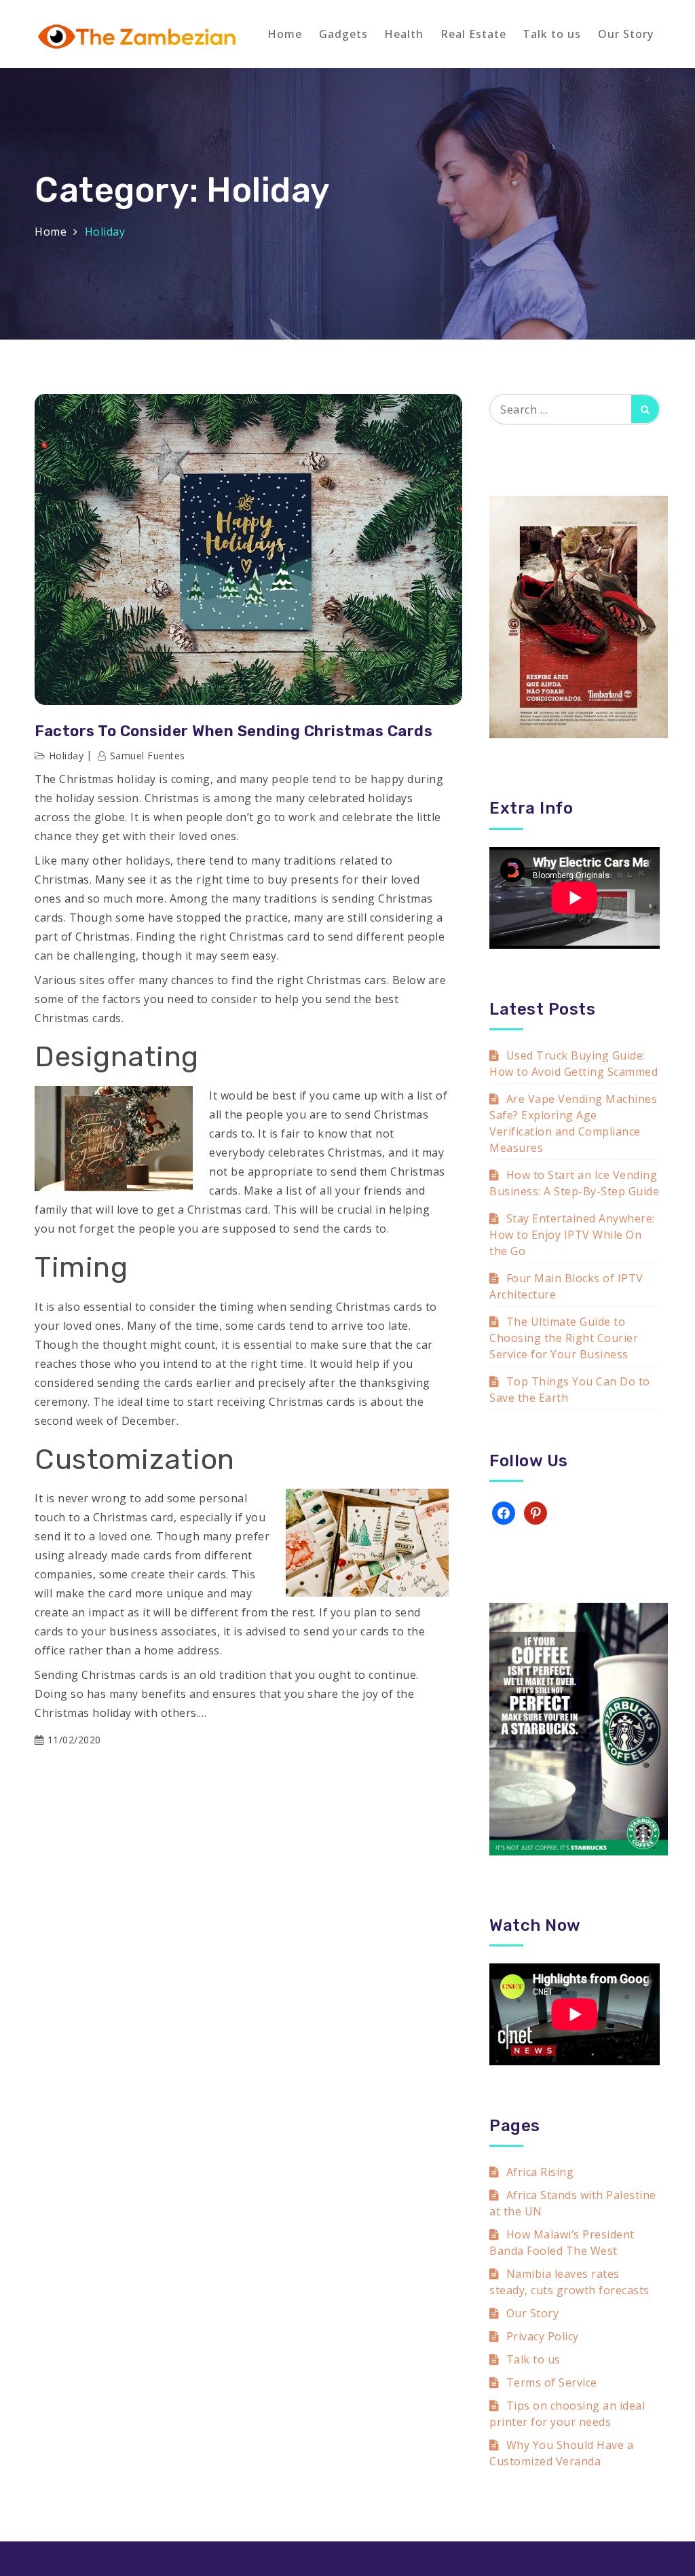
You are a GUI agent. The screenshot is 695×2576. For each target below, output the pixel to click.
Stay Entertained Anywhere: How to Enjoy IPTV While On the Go (572, 1235)
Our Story (626, 34)
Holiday (67, 756)
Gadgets (343, 34)
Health (404, 34)
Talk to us (552, 34)
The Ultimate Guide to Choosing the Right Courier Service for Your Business (564, 1338)
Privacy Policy (543, 2336)
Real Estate (473, 34)
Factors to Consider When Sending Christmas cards (233, 731)
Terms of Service (552, 2382)
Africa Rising (540, 2172)
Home (285, 34)
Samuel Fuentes (148, 756)
